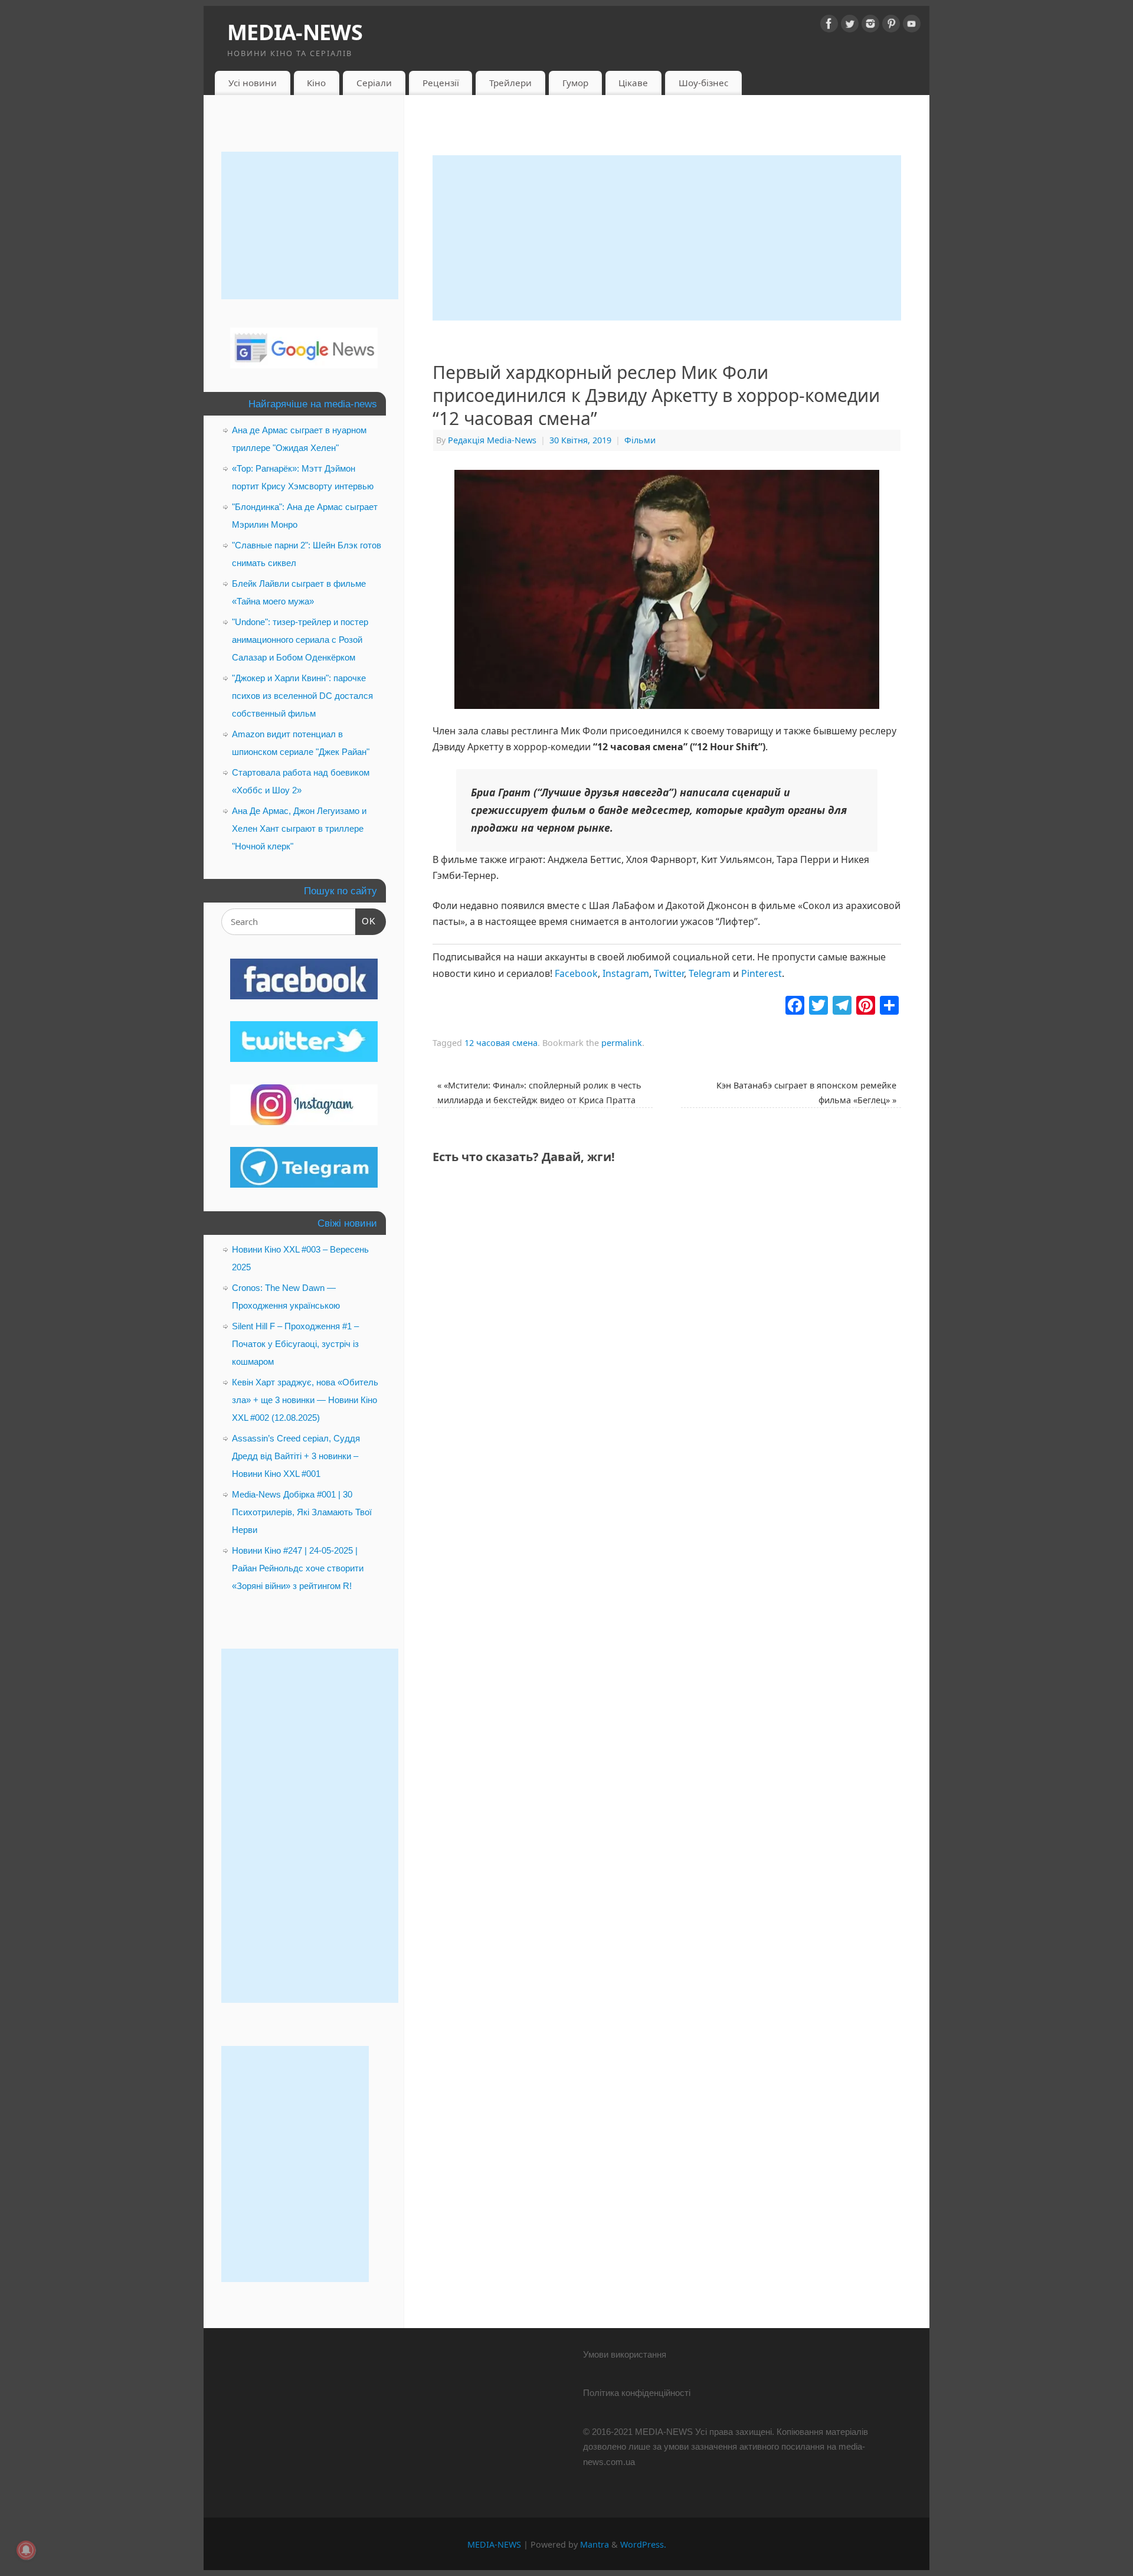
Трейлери (510, 83)
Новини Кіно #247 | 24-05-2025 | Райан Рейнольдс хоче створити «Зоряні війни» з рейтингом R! (298, 1568)
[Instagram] (870, 26)
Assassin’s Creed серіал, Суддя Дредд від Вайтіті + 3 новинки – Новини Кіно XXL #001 (296, 1456)
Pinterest (762, 973)
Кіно (316, 83)
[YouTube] (912, 26)
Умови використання (625, 2354)
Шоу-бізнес (703, 83)
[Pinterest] (891, 26)
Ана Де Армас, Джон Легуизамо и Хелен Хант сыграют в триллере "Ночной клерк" (299, 828)
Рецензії (441, 83)
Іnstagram (626, 973)
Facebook (576, 973)
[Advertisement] (667, 238)
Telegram (710, 973)
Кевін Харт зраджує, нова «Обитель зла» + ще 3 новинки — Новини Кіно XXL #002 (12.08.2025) (305, 1400)
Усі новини (253, 83)
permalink (622, 1043)
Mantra (595, 2544)
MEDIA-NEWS (295, 32)
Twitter (669, 973)
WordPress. (643, 2544)
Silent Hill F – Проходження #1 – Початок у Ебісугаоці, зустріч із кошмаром (295, 1344)
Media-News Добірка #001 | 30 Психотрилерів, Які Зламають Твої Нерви (302, 1512)
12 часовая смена (501, 1043)
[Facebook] (829, 26)
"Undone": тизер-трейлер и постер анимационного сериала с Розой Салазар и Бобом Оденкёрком (300, 640)
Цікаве (633, 83)
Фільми (640, 440)
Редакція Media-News (492, 440)
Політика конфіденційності (637, 2393)
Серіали (374, 83)
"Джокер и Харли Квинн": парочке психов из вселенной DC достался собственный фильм (302, 696)
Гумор (575, 83)
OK (366, 921)
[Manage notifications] (26, 2550)
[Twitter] (850, 26)
